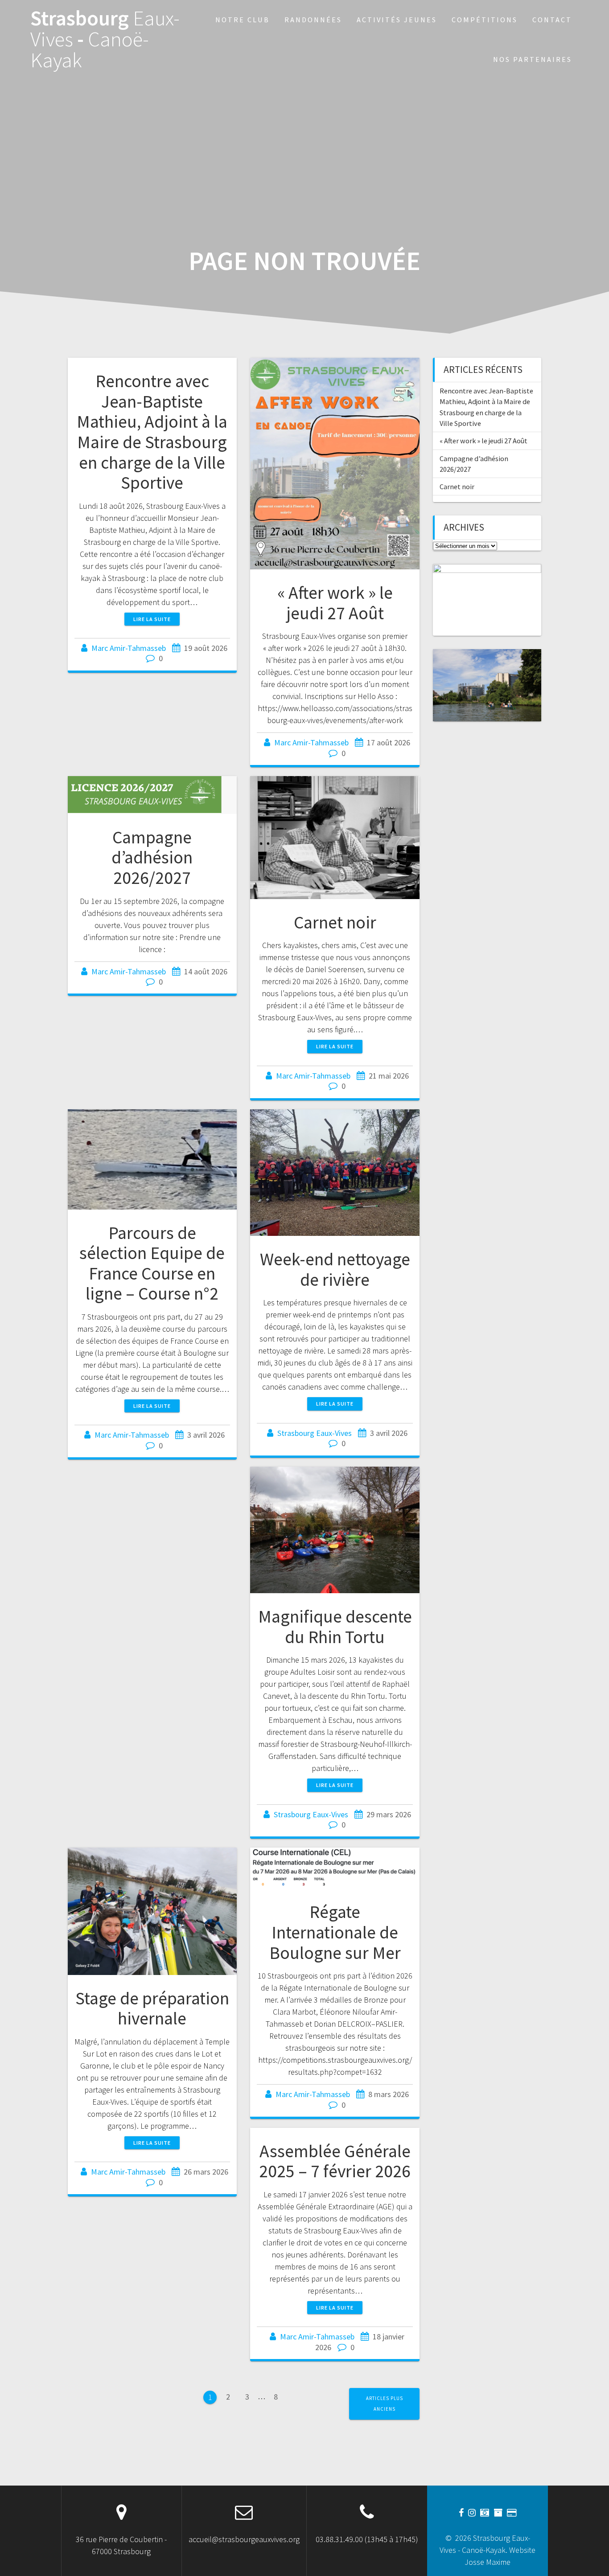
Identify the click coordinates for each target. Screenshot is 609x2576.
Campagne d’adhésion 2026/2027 (152, 857)
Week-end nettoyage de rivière (335, 1269)
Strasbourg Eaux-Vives (315, 1433)
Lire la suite (152, 619)
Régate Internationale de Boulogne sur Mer (335, 1932)
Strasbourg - (105, 39)
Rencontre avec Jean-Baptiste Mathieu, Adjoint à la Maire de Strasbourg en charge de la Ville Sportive (152, 432)
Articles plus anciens (385, 2403)
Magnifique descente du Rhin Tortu (335, 1627)
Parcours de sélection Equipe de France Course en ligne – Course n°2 (152, 1263)
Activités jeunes (397, 20)
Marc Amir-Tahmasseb (129, 648)
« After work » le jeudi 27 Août (335, 603)
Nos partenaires (533, 59)
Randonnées (313, 20)
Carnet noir (335, 922)
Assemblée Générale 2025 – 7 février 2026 (335, 2161)
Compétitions (485, 20)
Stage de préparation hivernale (152, 2008)
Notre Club (243, 20)
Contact (552, 20)
